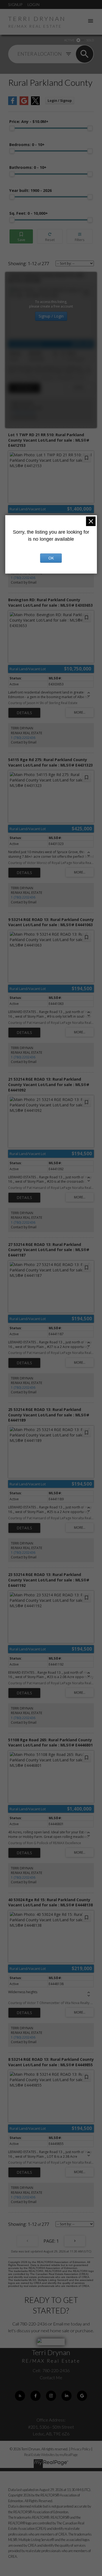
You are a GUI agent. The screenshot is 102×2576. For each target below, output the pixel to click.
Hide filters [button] (80, 237)
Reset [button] (50, 237)
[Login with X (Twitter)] (35, 104)
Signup (15, 4)
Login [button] (60, 101)
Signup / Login (51, 316)
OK (51, 558)
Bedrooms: (27, 145)
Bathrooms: (28, 167)
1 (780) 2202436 (23, 413)
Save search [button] (21, 237)
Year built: (30, 190)
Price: (29, 121)
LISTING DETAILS (24, 388)
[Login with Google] (24, 104)
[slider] (12, 128)
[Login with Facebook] (13, 104)
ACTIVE (69, 40)
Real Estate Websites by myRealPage (51, 2455)
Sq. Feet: (29, 213)
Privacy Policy (81, 2449)
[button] (20, 2396)
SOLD (90, 40)
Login (33, 4)
